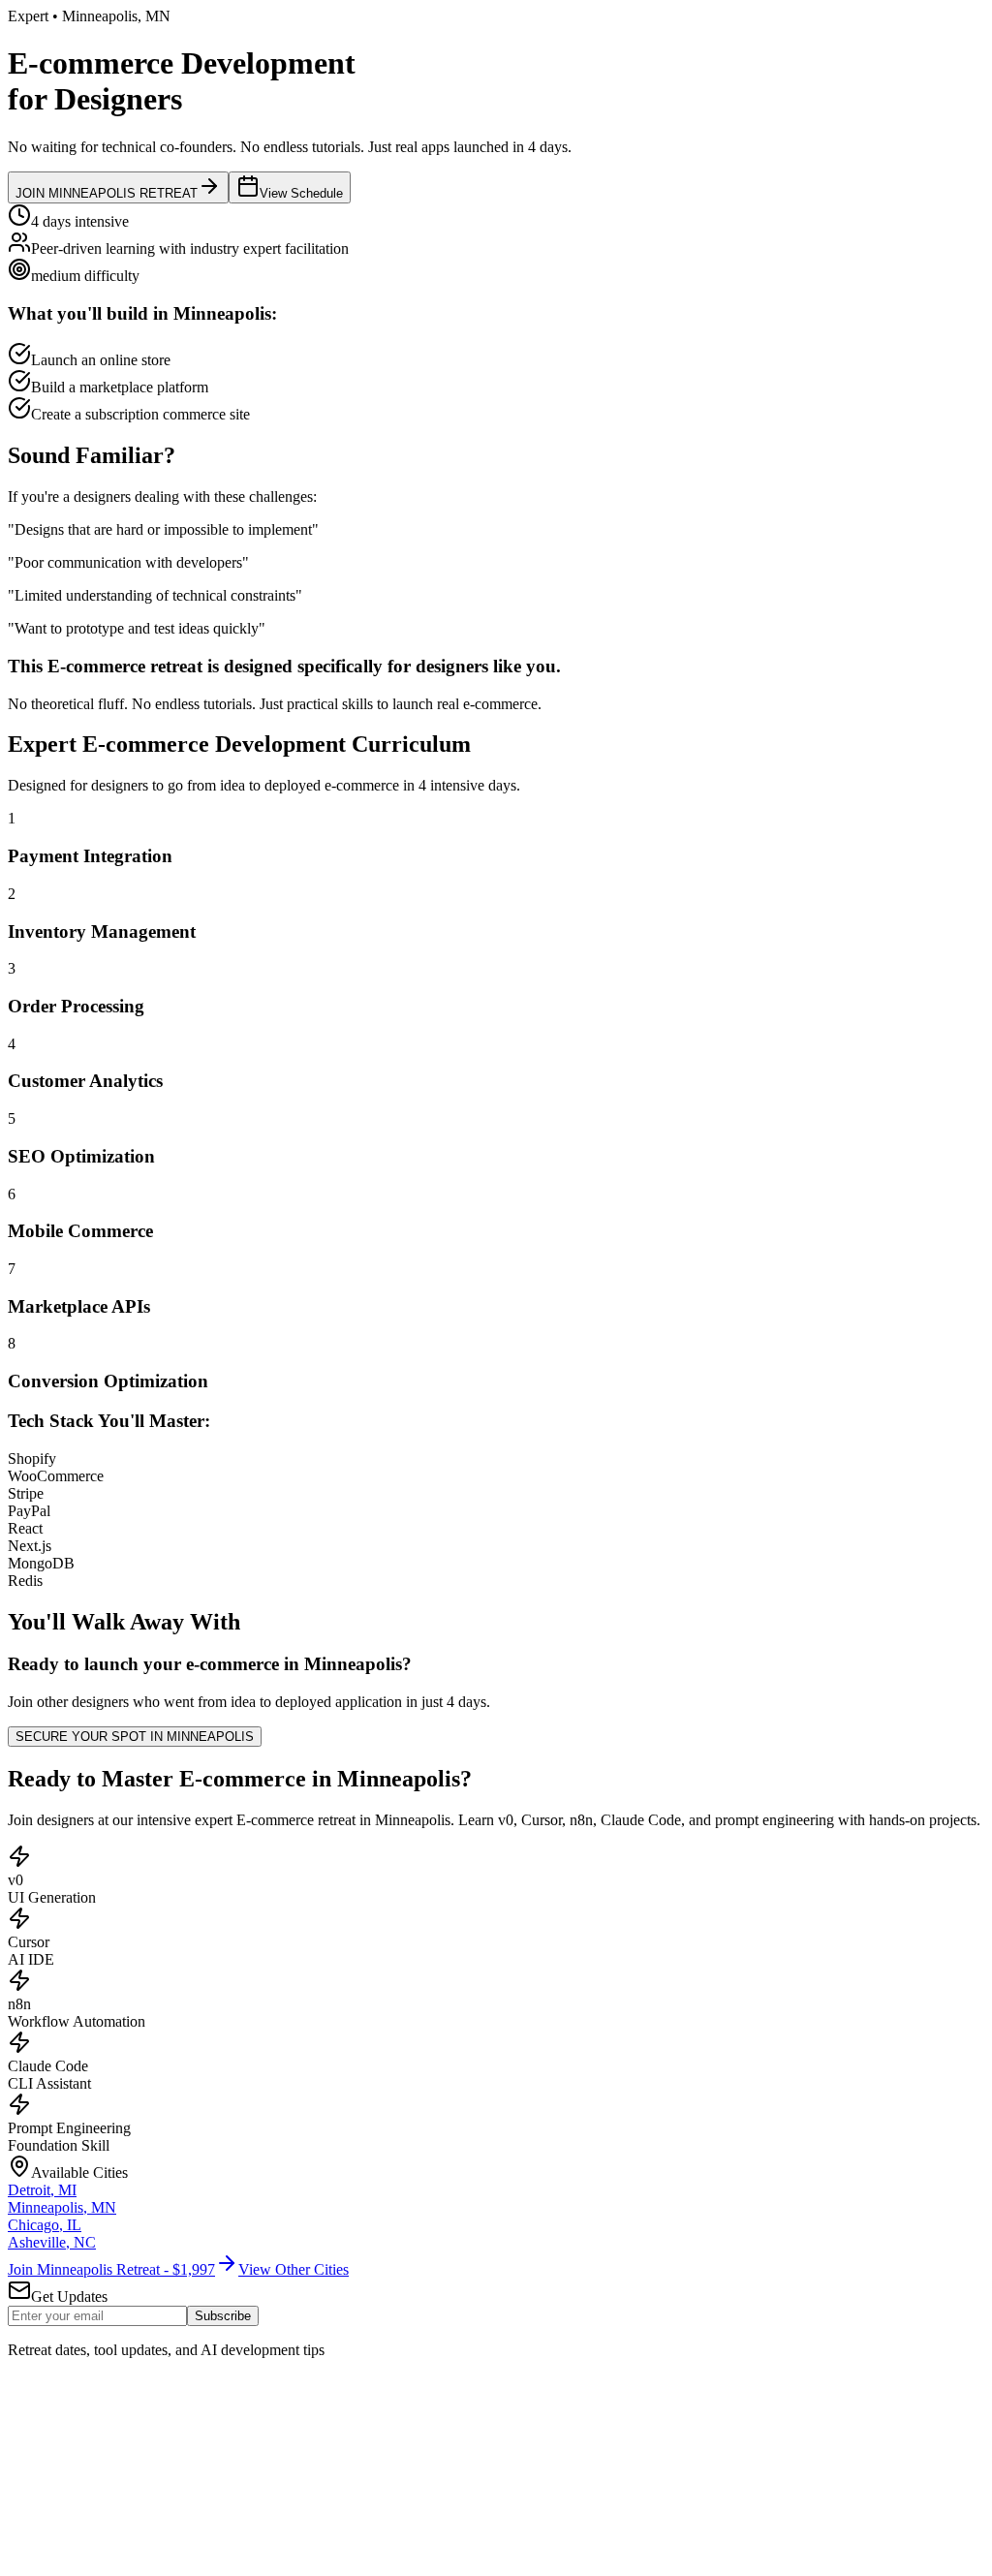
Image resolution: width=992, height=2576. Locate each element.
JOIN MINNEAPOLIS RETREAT (107, 193)
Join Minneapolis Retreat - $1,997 (111, 2269)
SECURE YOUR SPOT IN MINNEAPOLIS (135, 1737)
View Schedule (301, 193)
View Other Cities (294, 2269)
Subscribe (223, 2316)
